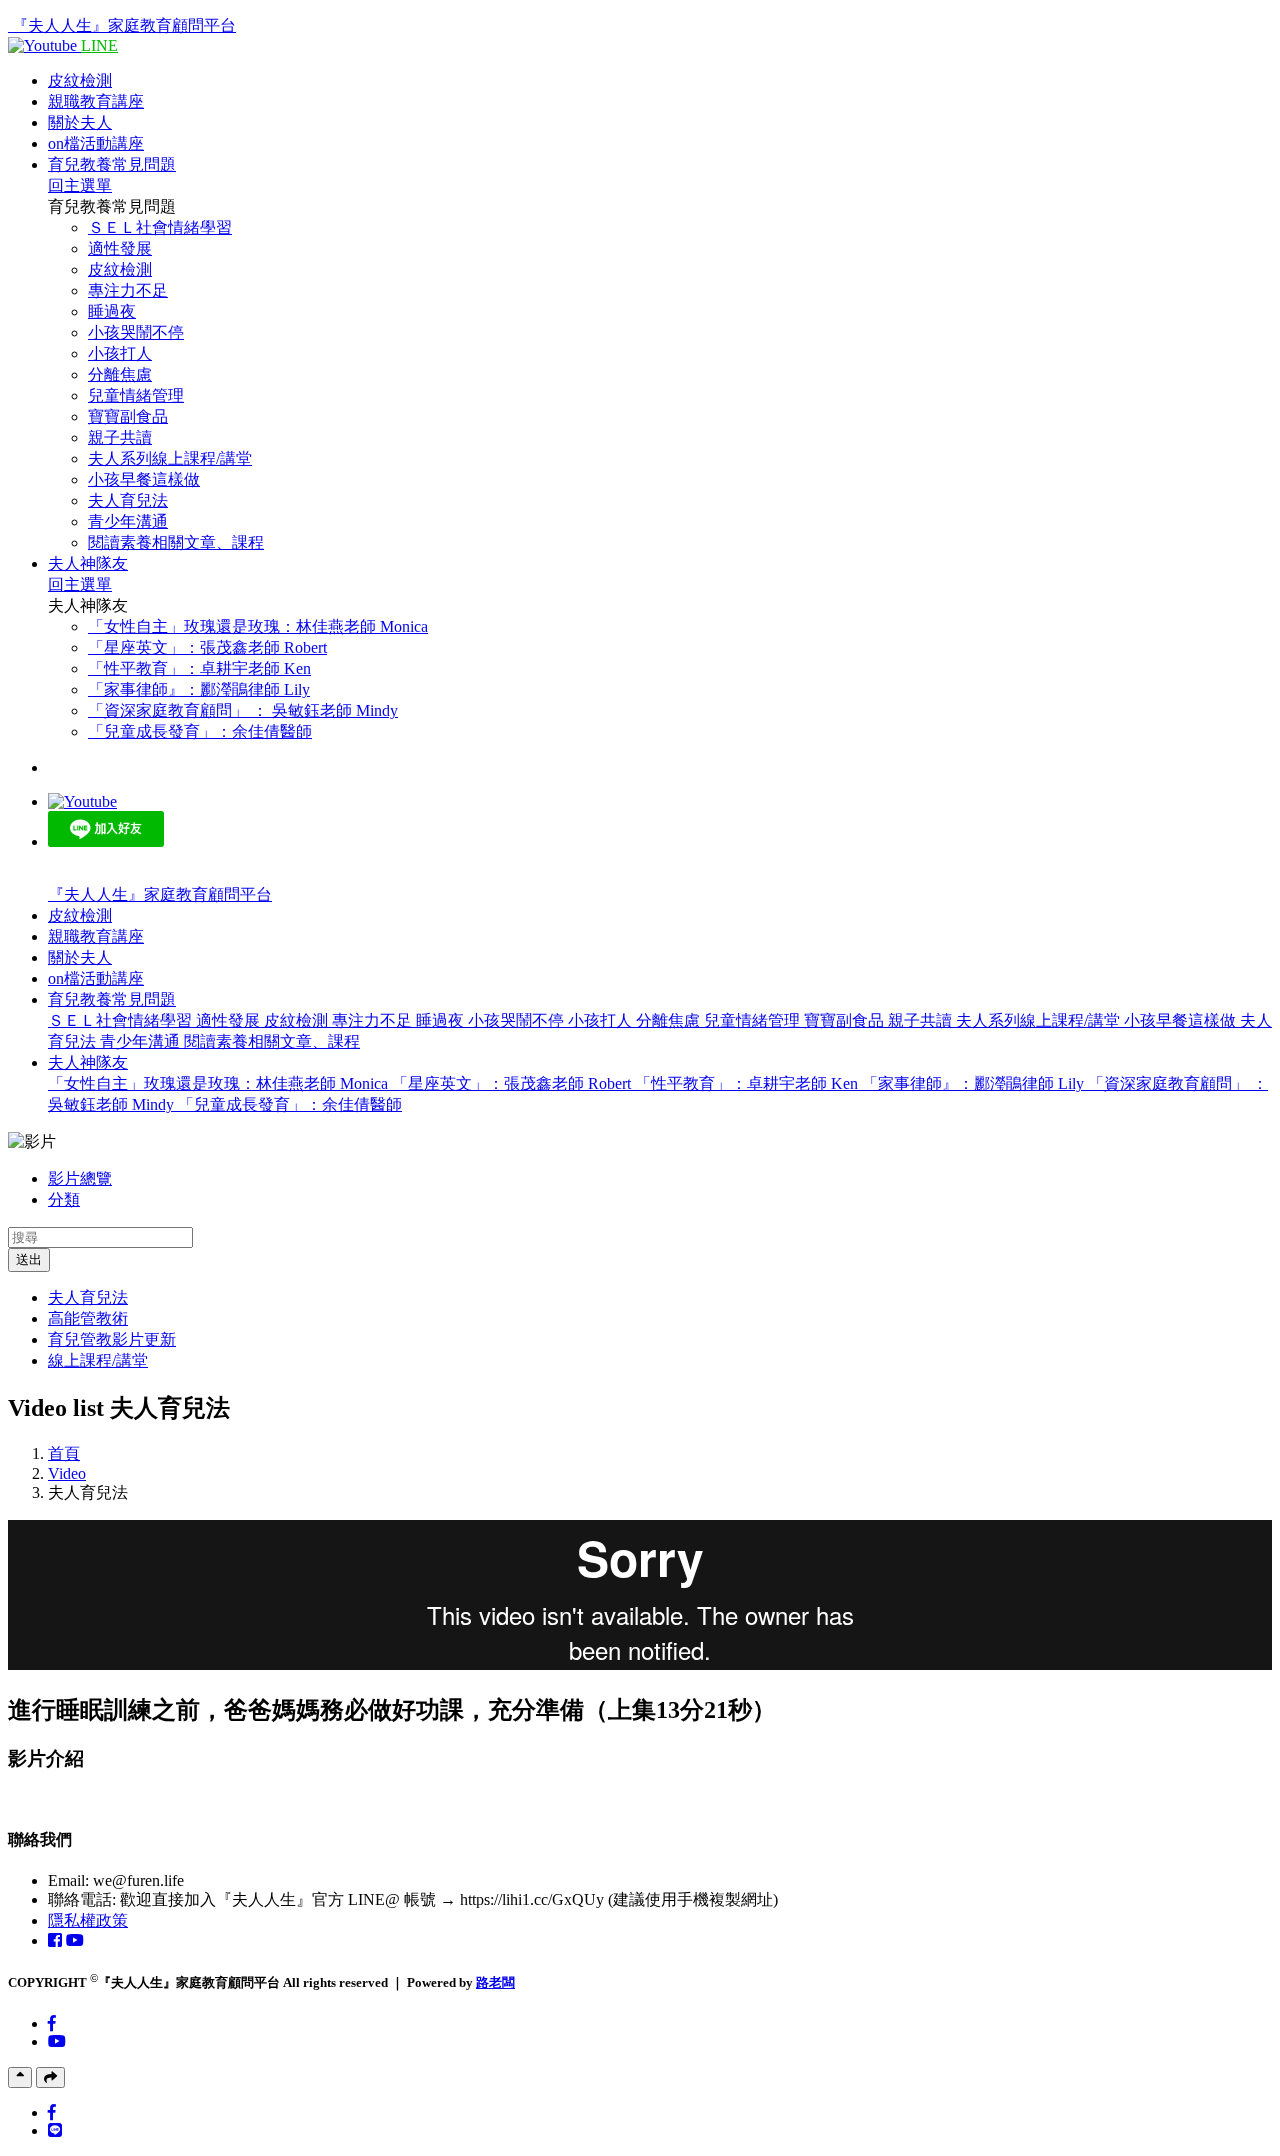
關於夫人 (80, 122)
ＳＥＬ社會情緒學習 (160, 227)
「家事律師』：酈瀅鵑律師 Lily (199, 689)
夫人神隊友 (88, 563)
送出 (29, 1259)
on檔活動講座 (96, 143)
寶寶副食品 (128, 416)
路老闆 (495, 1982)
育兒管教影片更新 (112, 1339)
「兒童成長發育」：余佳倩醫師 (200, 731)
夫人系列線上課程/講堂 (170, 458)
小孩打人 (120, 353)
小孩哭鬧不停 (136, 332)
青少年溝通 (128, 521)
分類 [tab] (64, 1199)
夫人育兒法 (128, 500)
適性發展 (120, 248)
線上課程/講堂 (98, 1360)
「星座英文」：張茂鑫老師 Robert (207, 647)
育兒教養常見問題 (112, 164)
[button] (112, 999)
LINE (99, 45)
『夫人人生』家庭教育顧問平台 (124, 25)
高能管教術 (88, 1318)
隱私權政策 (88, 1920)
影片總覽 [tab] (80, 1178)
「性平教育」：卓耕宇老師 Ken (199, 668)
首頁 (64, 1453)
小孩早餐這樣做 (144, 479)
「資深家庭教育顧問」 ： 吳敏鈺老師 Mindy (243, 710)
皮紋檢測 (80, 80)
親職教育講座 (96, 101)
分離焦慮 (120, 374)
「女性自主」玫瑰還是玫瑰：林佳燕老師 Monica (258, 626)
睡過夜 (112, 311)
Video (67, 1473)
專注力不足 (128, 290)
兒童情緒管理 (136, 395)
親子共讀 (120, 437)
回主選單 (80, 185)
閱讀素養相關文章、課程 (176, 542)
